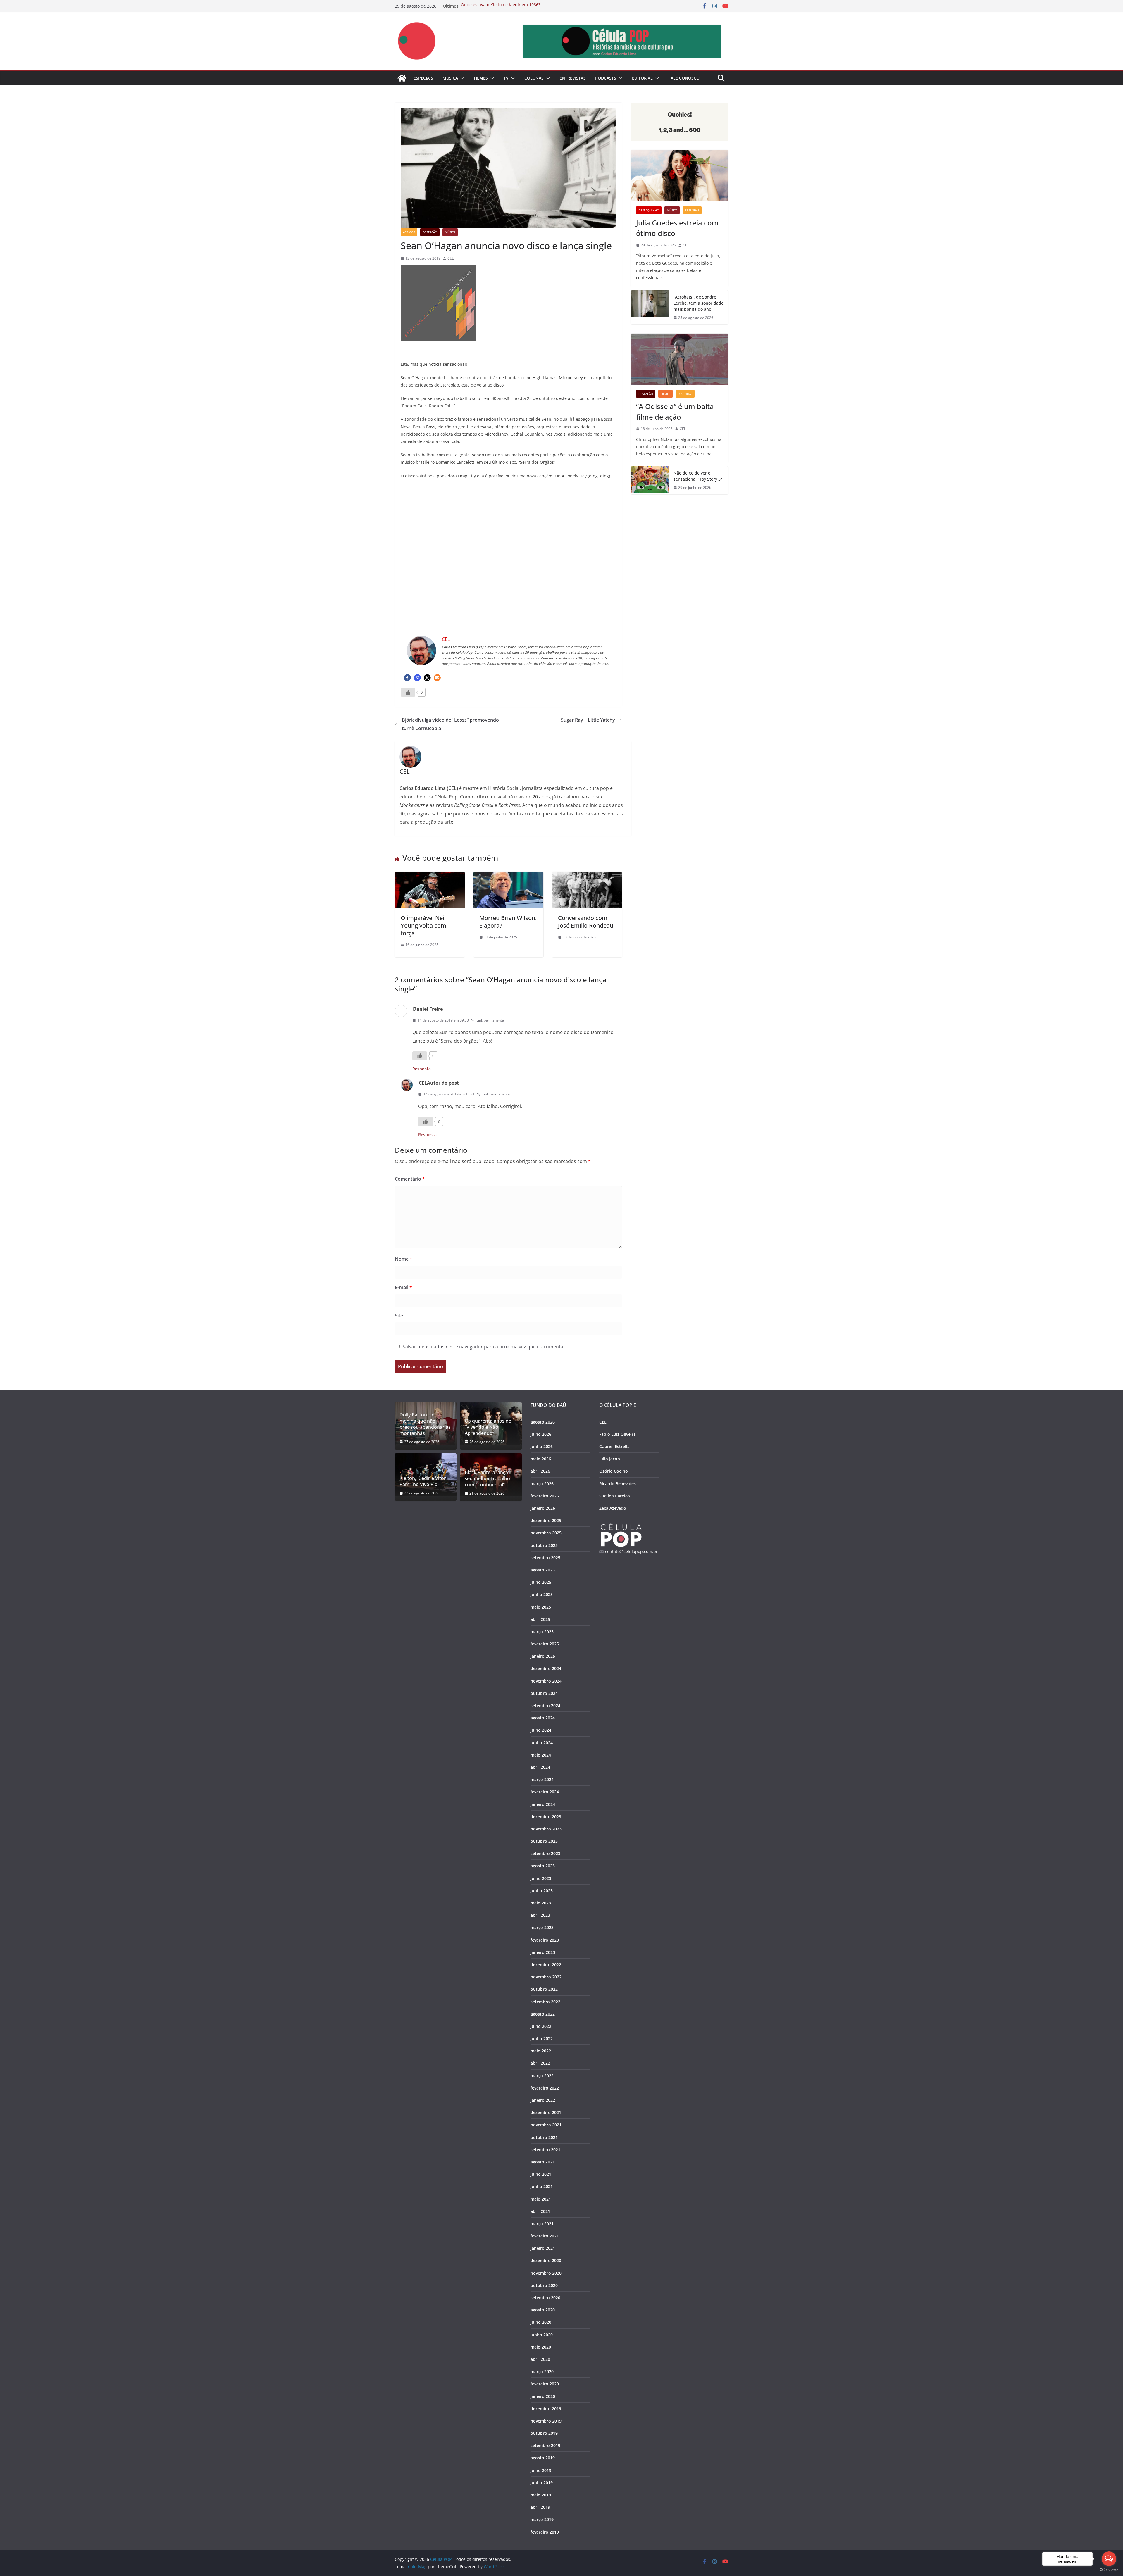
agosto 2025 (543, 1570)
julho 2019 (541, 2470)
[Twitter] (427, 678)
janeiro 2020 (543, 2396)
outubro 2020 (544, 2285)
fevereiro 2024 (545, 1792)
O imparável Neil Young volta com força (423, 925)
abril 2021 (540, 2211)
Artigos (409, 232)
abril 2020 (540, 2359)
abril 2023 (540, 1915)
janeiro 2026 (543, 1508)
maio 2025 (541, 1607)
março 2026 (542, 1484)
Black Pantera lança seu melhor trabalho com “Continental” (487, 1478)
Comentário (410, 1179)
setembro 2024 (545, 1705)
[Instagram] (417, 678)
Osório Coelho (614, 1471)
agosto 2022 (543, 2014)
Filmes (481, 78)
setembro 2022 (545, 2002)
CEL (451, 258)
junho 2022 (542, 2038)
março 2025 (542, 1632)
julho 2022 (541, 2026)
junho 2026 (542, 1446)
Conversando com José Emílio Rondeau (586, 922)
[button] (461, 78)
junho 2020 (542, 2335)
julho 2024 (541, 1730)
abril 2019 (540, 2507)
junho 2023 (542, 1891)
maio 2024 (541, 1755)
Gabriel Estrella (614, 1446)
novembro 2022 (546, 1977)
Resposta (422, 1069)
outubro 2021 (544, 2137)
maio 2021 (541, 2199)
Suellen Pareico (615, 1496)
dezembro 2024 (546, 1668)
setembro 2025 (545, 1558)
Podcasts (606, 78)
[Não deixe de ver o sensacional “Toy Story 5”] (650, 480)
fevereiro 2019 (545, 2532)
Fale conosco (684, 78)
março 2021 (542, 2224)
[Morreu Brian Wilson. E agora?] (508, 876)
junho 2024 (542, 1743)
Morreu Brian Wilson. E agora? (508, 922)
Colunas (534, 78)
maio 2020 (541, 2347)
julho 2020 (541, 2322)
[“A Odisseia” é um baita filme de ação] (680, 359)
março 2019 (542, 2519)
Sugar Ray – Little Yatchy (588, 720)
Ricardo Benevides (618, 1484)
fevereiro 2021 (545, 2236)
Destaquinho (649, 210)
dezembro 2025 (546, 1520)
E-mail (403, 1287)
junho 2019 (542, 2483)
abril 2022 (540, 2063)
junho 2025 (542, 1594)
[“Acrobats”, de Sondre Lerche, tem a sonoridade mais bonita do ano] (650, 307)
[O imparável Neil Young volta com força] (430, 876)
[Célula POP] (402, 78)
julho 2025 (541, 1582)
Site (399, 1316)
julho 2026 (541, 1434)
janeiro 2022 (543, 2100)
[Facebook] (407, 678)
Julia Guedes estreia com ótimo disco (677, 228)
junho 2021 (542, 2186)
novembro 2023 (546, 1829)
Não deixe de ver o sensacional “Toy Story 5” (698, 476)
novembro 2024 (546, 1681)
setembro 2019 (545, 2445)
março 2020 (542, 2371)
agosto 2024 (543, 1718)
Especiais (423, 78)
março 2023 (542, 1927)
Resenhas (692, 210)
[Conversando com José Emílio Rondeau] (587, 876)
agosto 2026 (543, 1422)
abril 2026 (540, 1471)
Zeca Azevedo (613, 1508)
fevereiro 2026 (545, 1496)
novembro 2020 (546, 2273)
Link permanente (490, 1020)
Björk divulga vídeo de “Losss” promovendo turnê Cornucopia (450, 724)
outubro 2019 (544, 2433)
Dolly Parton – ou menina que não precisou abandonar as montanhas (425, 1424)
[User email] (437, 678)
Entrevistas (573, 78)
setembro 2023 (545, 1853)
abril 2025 (540, 1619)
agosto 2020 (543, 2310)
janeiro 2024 (543, 1804)
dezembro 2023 (546, 1817)
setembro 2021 (545, 2150)
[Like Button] (408, 692)
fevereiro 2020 (545, 2384)
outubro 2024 (544, 1693)
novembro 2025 (546, 1533)
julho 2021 (541, 2174)
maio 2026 (541, 1459)
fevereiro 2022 (545, 2088)
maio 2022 (541, 2051)
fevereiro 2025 (545, 1644)
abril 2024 (540, 1767)
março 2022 (542, 2076)
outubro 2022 (544, 1989)
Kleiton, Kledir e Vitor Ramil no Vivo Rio (423, 1481)
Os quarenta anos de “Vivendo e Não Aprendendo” (488, 1427)
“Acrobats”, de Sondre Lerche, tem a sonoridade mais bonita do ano (699, 303)
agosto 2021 (543, 2162)
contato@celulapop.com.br (631, 1551)
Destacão (430, 232)
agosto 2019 (543, 2458)
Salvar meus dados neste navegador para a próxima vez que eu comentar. (485, 1347)
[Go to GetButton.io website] (1109, 2570)
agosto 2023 (543, 1866)
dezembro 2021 (546, 2112)
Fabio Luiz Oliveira (618, 1434)
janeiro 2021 (543, 2248)
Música (450, 78)
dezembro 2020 (546, 2260)
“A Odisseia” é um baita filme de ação (675, 411)
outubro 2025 (544, 1545)
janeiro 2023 (543, 1952)
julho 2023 (541, 1878)
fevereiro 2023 (545, 1940)
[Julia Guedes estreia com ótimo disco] (680, 176)
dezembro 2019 (546, 2409)
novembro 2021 (546, 2125)
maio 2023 (541, 1903)
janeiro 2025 (543, 1656)
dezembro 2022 (546, 1965)
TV (506, 78)
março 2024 (542, 1779)
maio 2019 (541, 2495)
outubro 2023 (544, 1841)
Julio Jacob (610, 1459)
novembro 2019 (546, 2421)
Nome (404, 1259)
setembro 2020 (545, 2298)
